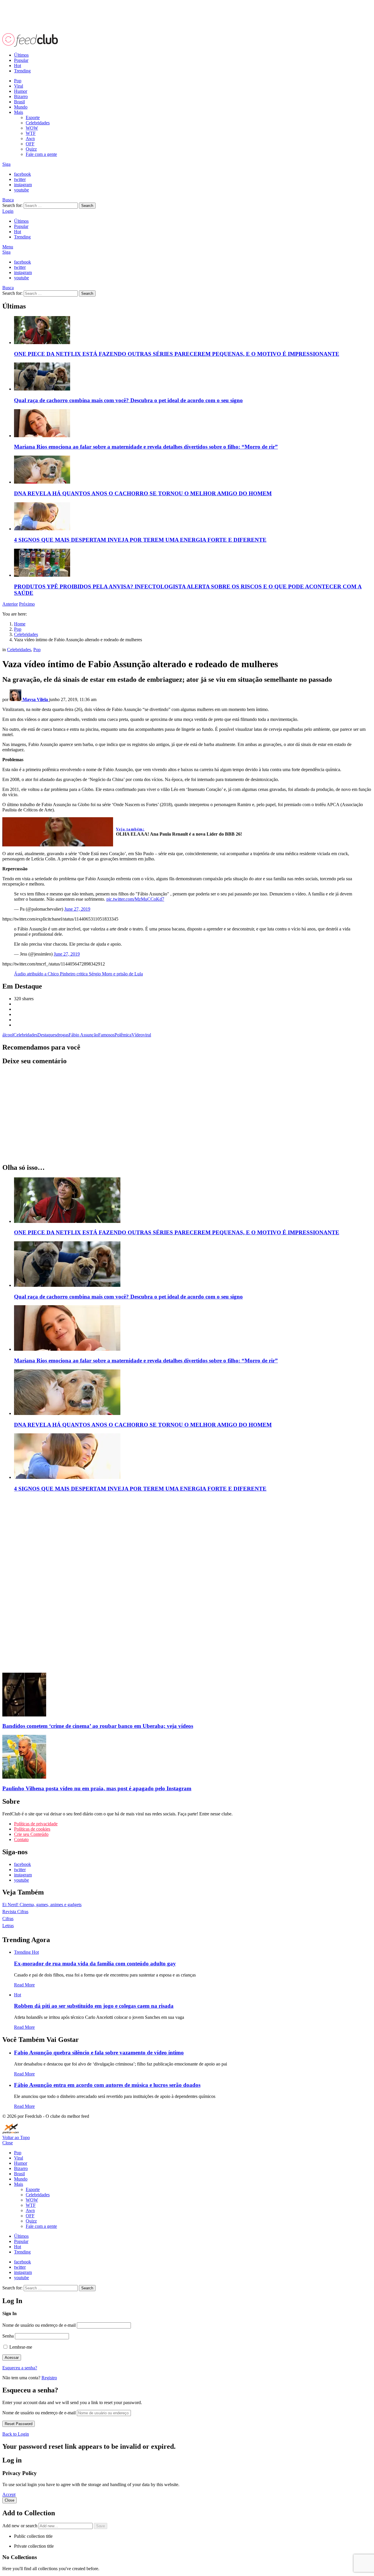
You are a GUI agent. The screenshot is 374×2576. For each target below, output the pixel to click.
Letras (8, 1926)
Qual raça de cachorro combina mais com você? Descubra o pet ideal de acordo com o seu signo (128, 400)
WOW (32, 128)
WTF (31, 133)
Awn (30, 138)
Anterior (10, 604)
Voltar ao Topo (16, 2137)
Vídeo (137, 1035)
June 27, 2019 (77, 909)
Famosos (106, 1035)
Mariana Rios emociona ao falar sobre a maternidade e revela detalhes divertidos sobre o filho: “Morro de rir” (146, 447)
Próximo (27, 604)
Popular (21, 60)
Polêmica (123, 1035)
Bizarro (21, 96)
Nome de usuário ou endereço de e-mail (39, 2325)
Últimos (21, 55)
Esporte (33, 117)
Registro (49, 2378)
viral (147, 1035)
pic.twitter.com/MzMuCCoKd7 (135, 899)
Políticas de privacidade (36, 1824)
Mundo (21, 107)
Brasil (19, 102)
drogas (63, 1035)
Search (87, 206)
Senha (8, 2336)
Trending (22, 71)
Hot (18, 66)
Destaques (47, 1035)
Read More (24, 1985)
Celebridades (38, 123)
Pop (18, 81)
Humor (21, 91)
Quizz (31, 149)
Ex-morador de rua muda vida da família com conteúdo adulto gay (95, 1964)
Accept (9, 2494)
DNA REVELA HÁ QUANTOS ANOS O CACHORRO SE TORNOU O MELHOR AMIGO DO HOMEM (143, 493)
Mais (19, 112)
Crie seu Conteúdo (31, 1834)
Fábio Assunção (83, 1035)
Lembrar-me (20, 2347)
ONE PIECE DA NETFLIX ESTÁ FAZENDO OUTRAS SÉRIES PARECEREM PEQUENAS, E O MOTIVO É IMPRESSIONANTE (177, 354)
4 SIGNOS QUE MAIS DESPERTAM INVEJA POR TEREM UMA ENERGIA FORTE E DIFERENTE (140, 540)
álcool (8, 1035)
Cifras (8, 1919)
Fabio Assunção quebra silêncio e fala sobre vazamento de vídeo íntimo (99, 2053)
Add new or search (20, 2526)
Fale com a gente (41, 154)
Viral (19, 86)
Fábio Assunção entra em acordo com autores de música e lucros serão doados (107, 2085)
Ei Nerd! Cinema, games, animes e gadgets (42, 1905)
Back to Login (16, 2434)
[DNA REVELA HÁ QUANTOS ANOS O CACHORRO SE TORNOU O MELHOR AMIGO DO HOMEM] (193, 470)
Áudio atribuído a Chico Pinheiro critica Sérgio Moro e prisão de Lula (78, 974)
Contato (21, 1839)
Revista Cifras (15, 1912)
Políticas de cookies (32, 1829)
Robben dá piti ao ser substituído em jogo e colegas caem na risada (94, 2006)
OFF (30, 144)
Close (8, 2143)
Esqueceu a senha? (20, 2368)
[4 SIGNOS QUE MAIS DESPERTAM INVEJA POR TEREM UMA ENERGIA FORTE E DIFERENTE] (193, 517)
